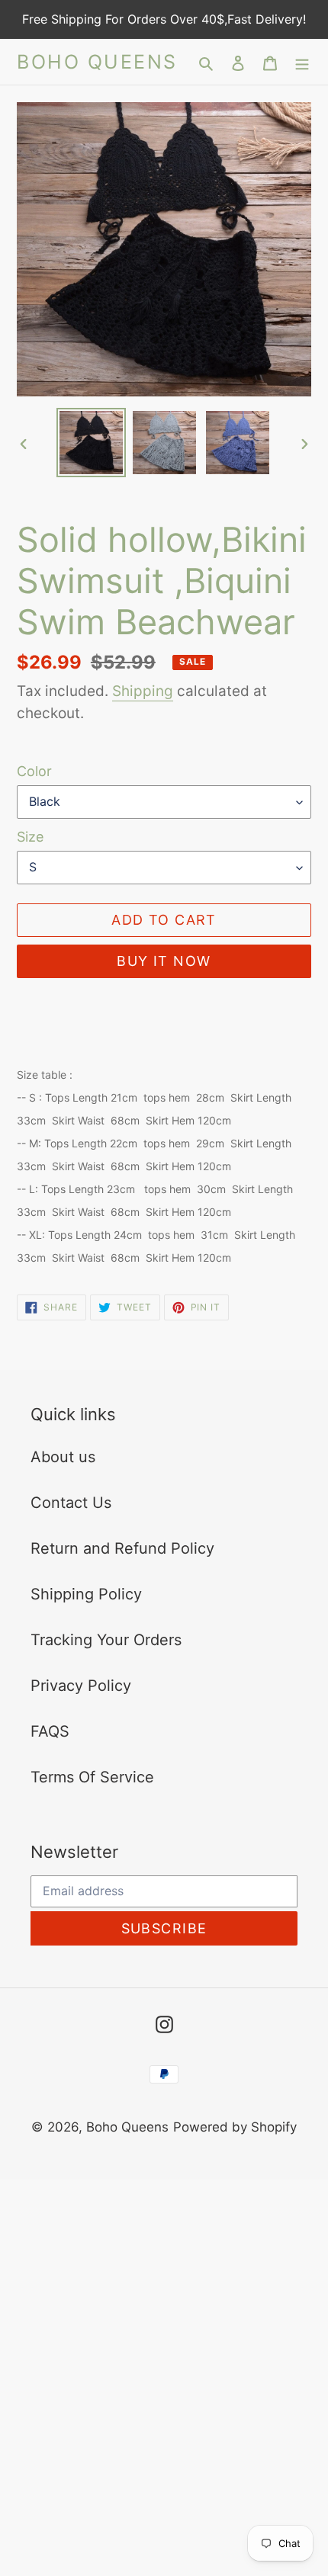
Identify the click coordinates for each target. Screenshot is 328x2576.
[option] (92, 443)
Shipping (143, 691)
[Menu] (302, 62)
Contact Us (71, 1503)
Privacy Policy (81, 1686)
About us (63, 1457)
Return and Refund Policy (122, 1548)
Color (34, 771)
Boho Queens (97, 62)
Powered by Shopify (235, 2127)
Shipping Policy (86, 1594)
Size (30, 837)
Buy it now (164, 961)
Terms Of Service (92, 1777)
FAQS (50, 1731)
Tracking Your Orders (106, 1640)
